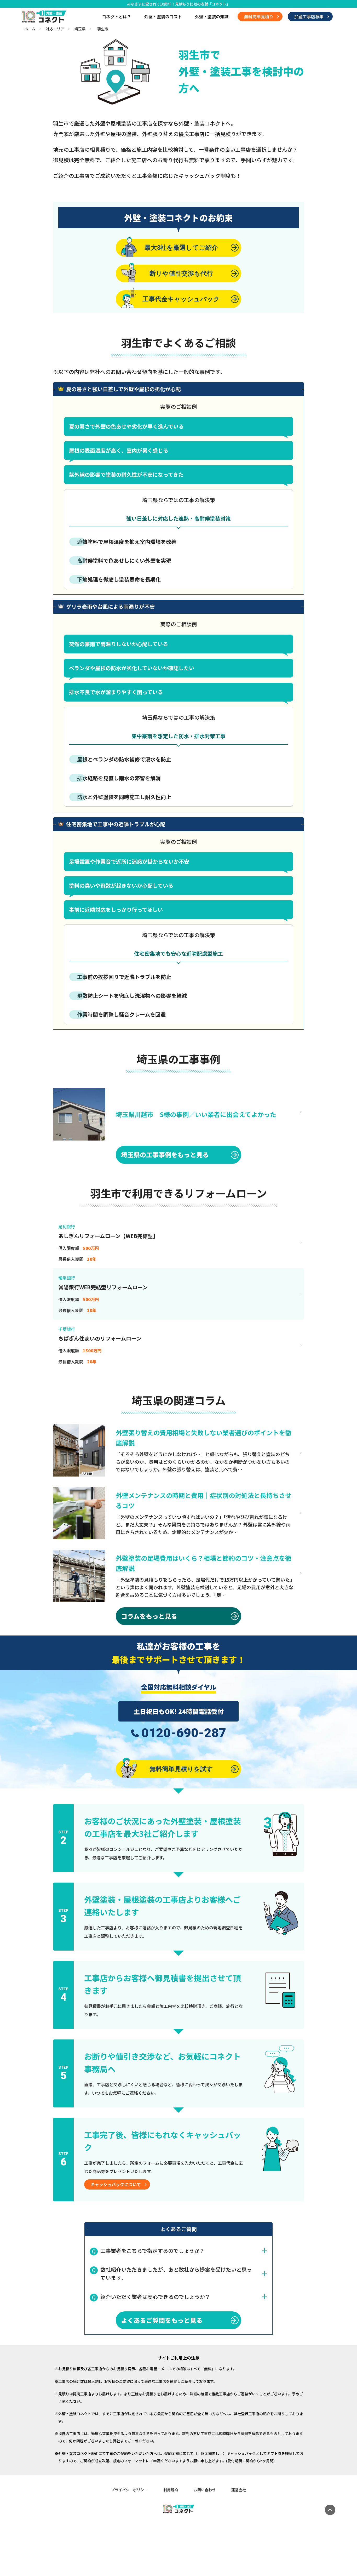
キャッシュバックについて (116, 2184)
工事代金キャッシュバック (181, 299)
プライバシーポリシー (129, 2490)
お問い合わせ (205, 2490)
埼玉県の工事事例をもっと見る (165, 1155)
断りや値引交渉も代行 (181, 273)
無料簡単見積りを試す (181, 1769)
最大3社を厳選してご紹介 (181, 247)
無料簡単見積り (259, 16)
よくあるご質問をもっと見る (162, 2320)
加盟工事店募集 (309, 16)
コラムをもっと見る (149, 1616)
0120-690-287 (184, 1733)
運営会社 (239, 2490)
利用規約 (171, 2490)
